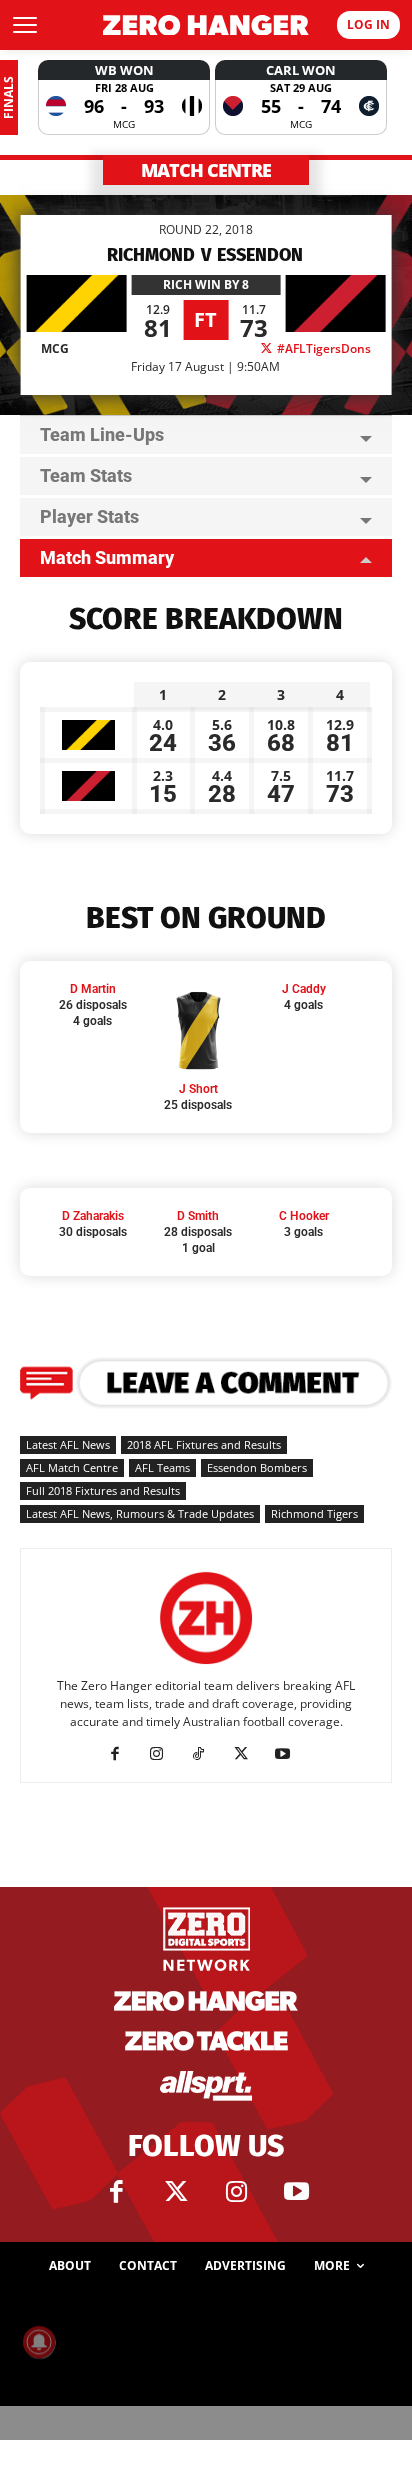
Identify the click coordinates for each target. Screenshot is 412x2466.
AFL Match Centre (72, 1467)
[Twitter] (176, 2192)
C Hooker (304, 1216)
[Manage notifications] (39, 2342)
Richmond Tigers (314, 1513)
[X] (248, 1754)
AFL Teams (162, 1467)
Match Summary (107, 557)
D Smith (198, 1216)
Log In (368, 24)
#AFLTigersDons (322, 348)
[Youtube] (290, 1754)
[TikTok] (206, 1754)
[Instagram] (164, 1754)
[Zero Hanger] (206, 25)
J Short (198, 1089)
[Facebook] (122, 1754)
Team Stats (86, 475)
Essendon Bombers (257, 1467)
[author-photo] (206, 1664)
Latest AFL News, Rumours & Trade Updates (140, 1513)
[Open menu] (25, 25)
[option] (124, 97)
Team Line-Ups (102, 434)
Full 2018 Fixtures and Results (103, 1490)
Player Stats (89, 516)
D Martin (93, 989)
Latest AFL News (68, 1444)
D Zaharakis (93, 1216)
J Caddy (304, 989)
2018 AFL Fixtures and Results (204, 1444)
